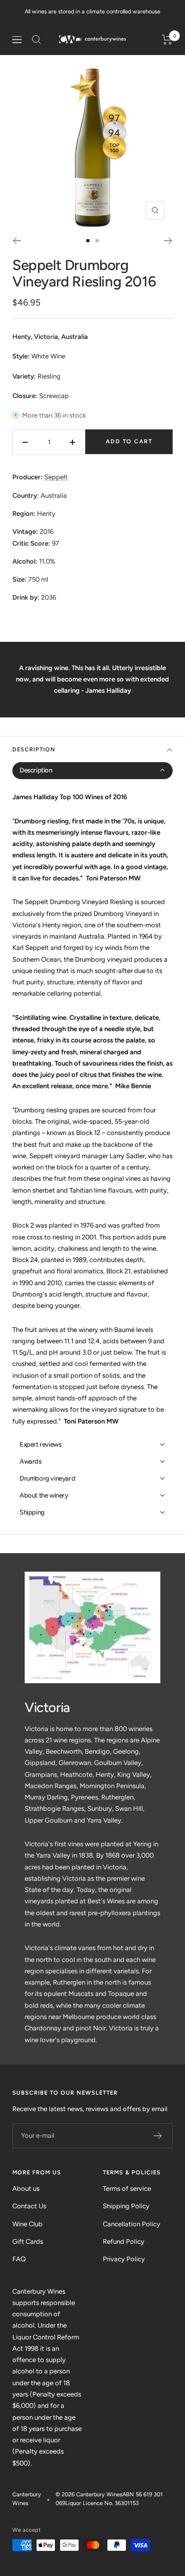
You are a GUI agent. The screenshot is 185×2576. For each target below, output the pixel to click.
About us (26, 2188)
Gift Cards (28, 2241)
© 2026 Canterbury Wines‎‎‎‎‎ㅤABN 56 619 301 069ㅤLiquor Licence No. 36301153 (109, 2499)
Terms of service (127, 2188)
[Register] (158, 2136)
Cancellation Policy (132, 2224)
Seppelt (56, 477)
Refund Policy (124, 2241)
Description (34, 750)
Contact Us (29, 2206)
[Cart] (167, 40)
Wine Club (27, 2224)
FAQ (19, 2259)
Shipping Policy (126, 2206)
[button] (92, 771)
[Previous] (17, 241)
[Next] (168, 241)
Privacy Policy (124, 2259)
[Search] (36, 40)
